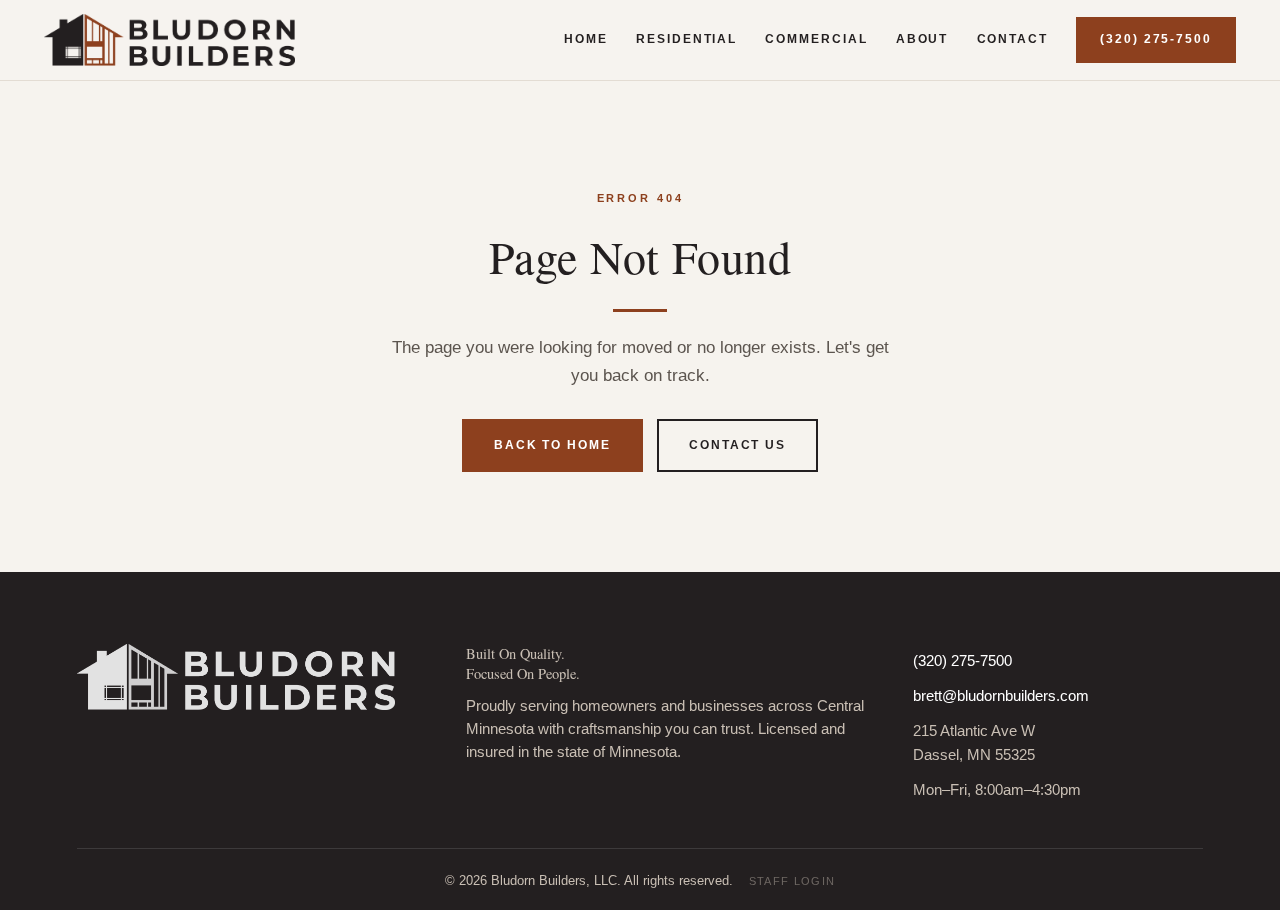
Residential (686, 39)
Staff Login (792, 881)
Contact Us (737, 445)
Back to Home (552, 445)
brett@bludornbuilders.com (1001, 696)
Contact (1012, 39)
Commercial (816, 39)
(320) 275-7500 (1156, 39)
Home (586, 39)
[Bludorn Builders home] (169, 40)
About (922, 39)
